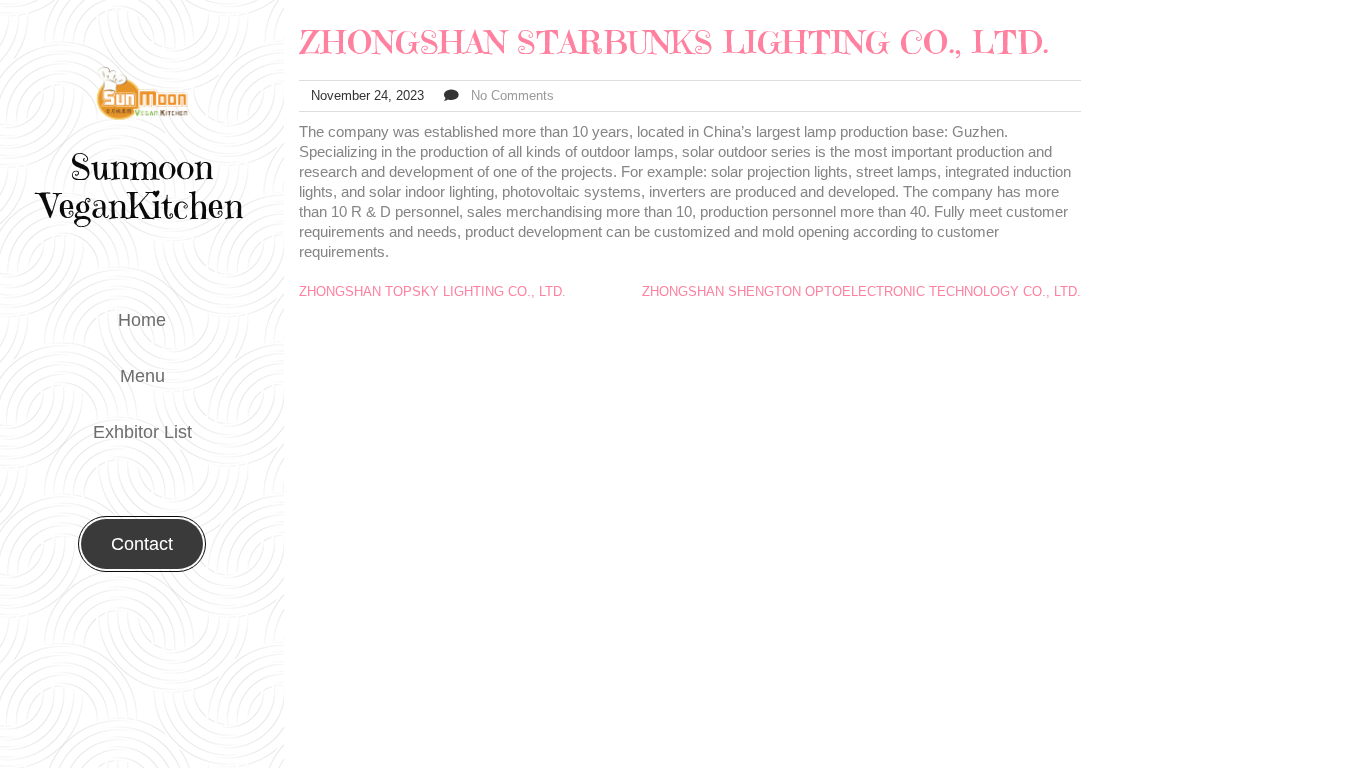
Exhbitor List (142, 432)
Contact (142, 544)
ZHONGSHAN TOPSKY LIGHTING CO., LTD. (432, 291)
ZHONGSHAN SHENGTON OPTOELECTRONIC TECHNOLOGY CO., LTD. (861, 291)
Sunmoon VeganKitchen (142, 186)
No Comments (512, 95)
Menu (142, 376)
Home (142, 320)
